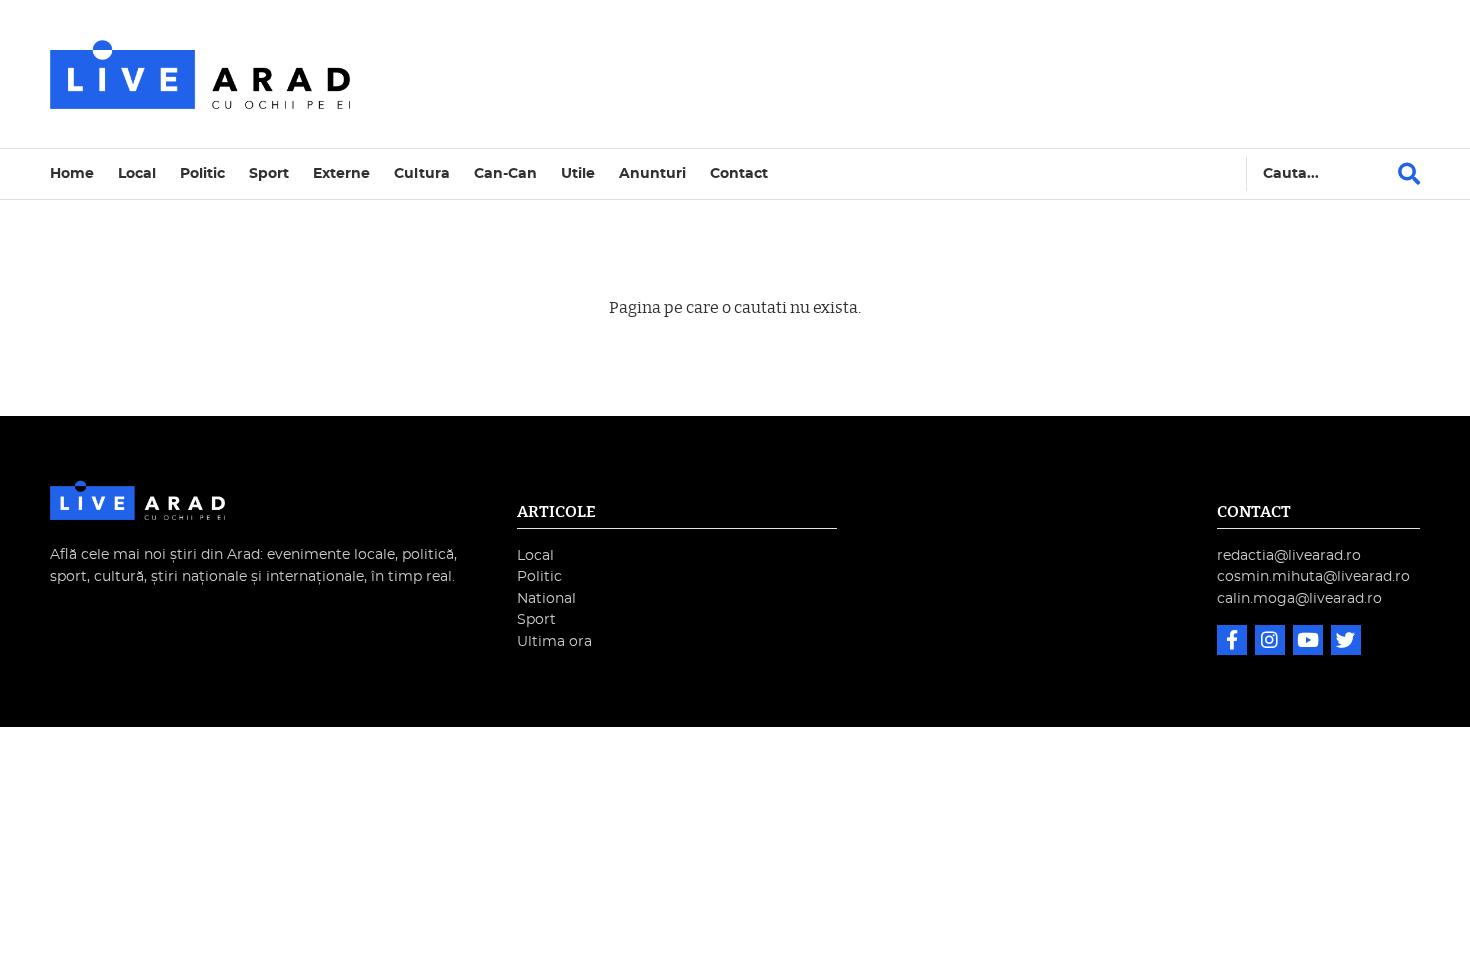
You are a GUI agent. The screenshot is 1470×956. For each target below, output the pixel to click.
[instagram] (1272, 642)
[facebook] (1234, 642)
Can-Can (505, 173)
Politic (202, 173)
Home (72, 173)
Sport (269, 173)
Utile (578, 173)
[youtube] (1310, 642)
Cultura (422, 173)
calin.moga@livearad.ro (1299, 598)
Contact (739, 173)
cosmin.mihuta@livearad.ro (1313, 576)
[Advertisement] (909, 74)
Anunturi (652, 173)
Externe (341, 173)
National (546, 598)
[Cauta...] (1409, 174)
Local (137, 173)
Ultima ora (554, 641)
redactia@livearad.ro (1289, 555)
